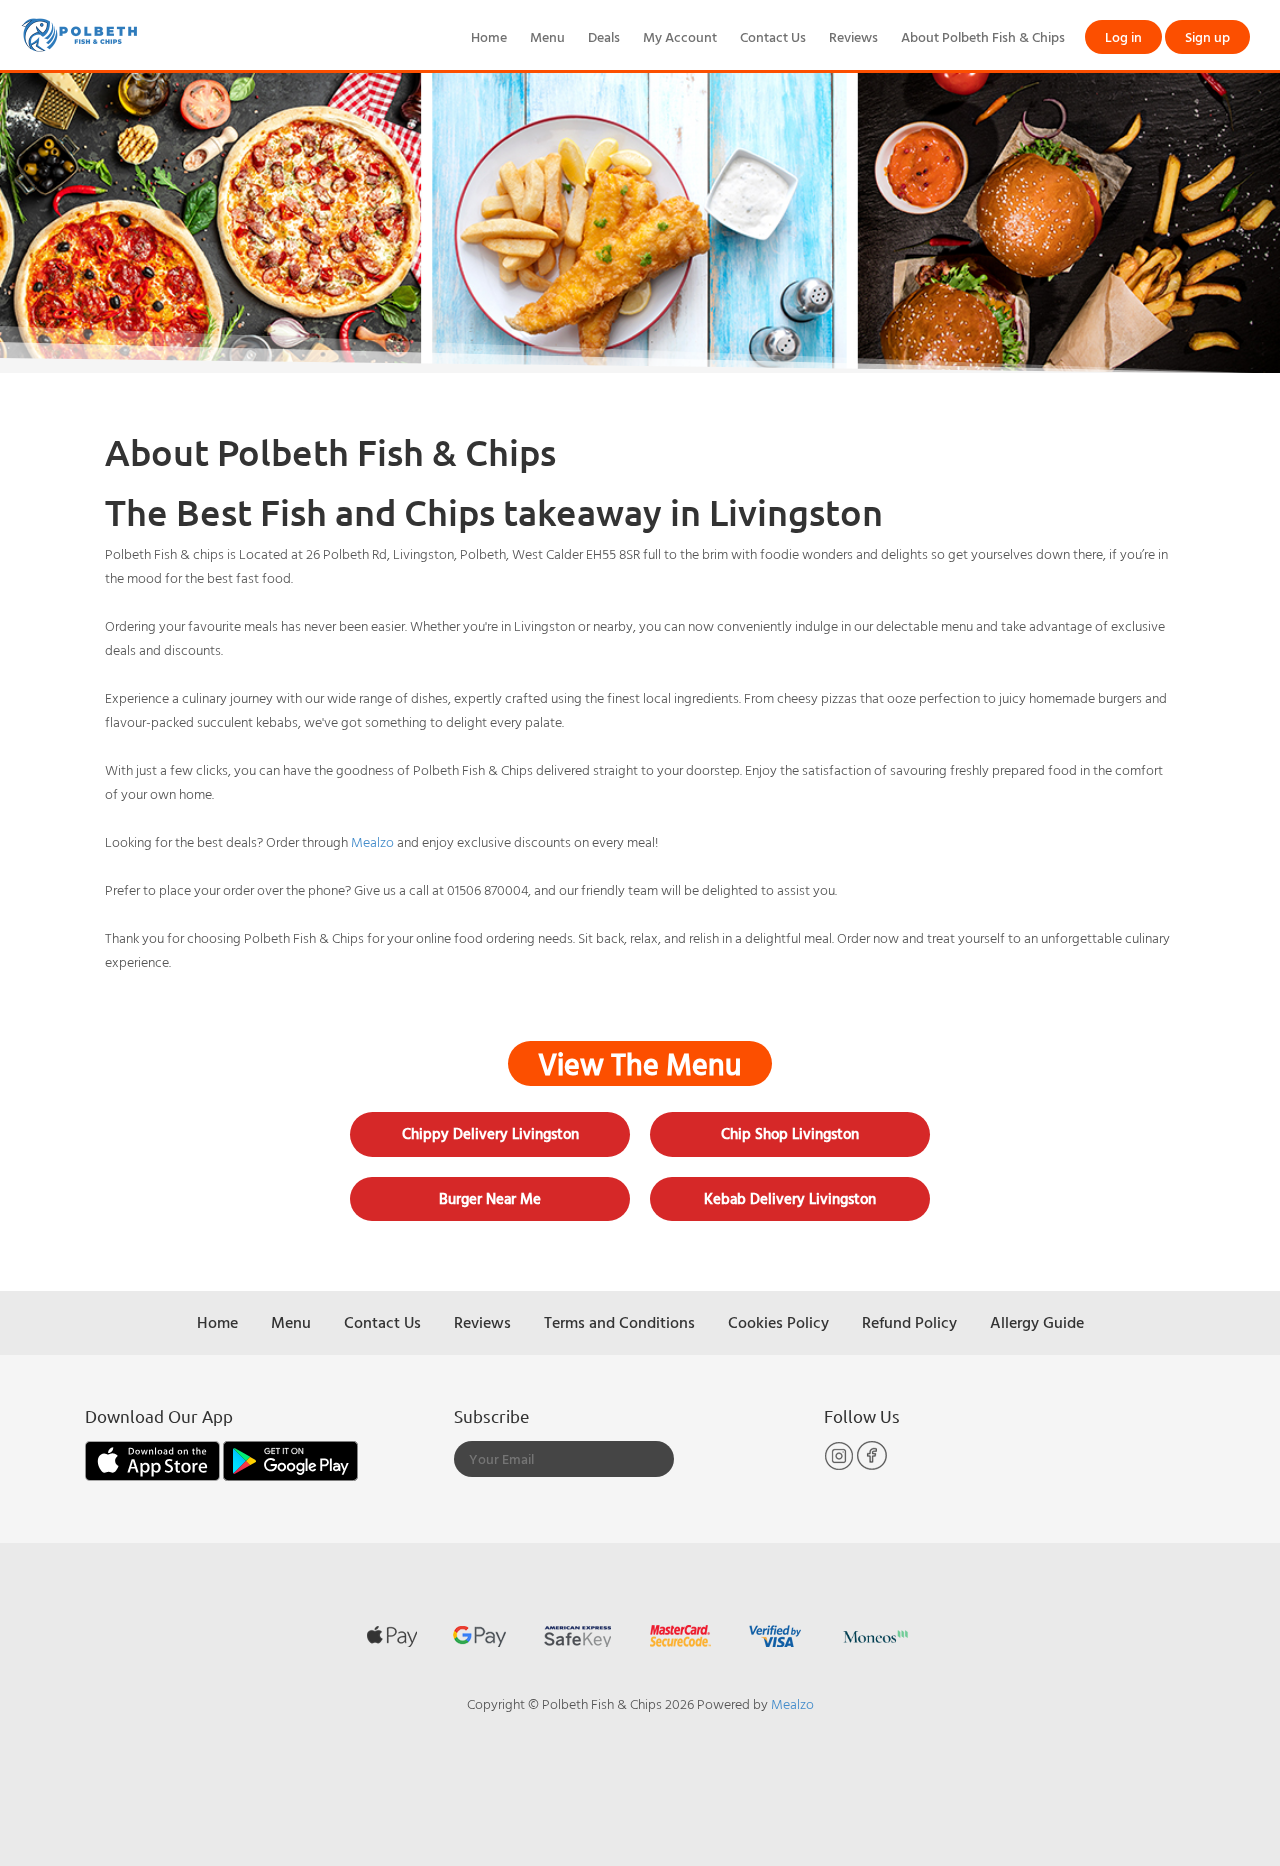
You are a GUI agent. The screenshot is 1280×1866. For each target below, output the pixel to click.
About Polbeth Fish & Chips (983, 36)
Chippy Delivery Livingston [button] (490, 1133)
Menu (547, 36)
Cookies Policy (778, 1322)
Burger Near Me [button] (490, 1198)
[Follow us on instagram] (840, 1465)
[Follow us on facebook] (872, 1465)
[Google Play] (290, 1458)
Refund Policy (909, 1322)
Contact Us (773, 36)
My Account (680, 36)
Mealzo (372, 841)
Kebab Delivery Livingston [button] (790, 1198)
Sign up (1207, 36)
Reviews (853, 36)
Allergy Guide (1037, 1322)
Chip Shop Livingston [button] (790, 1133)
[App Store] (154, 1458)
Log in (1123, 36)
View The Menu (640, 1063)
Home (489, 36)
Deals (604, 36)
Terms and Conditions (619, 1322)
